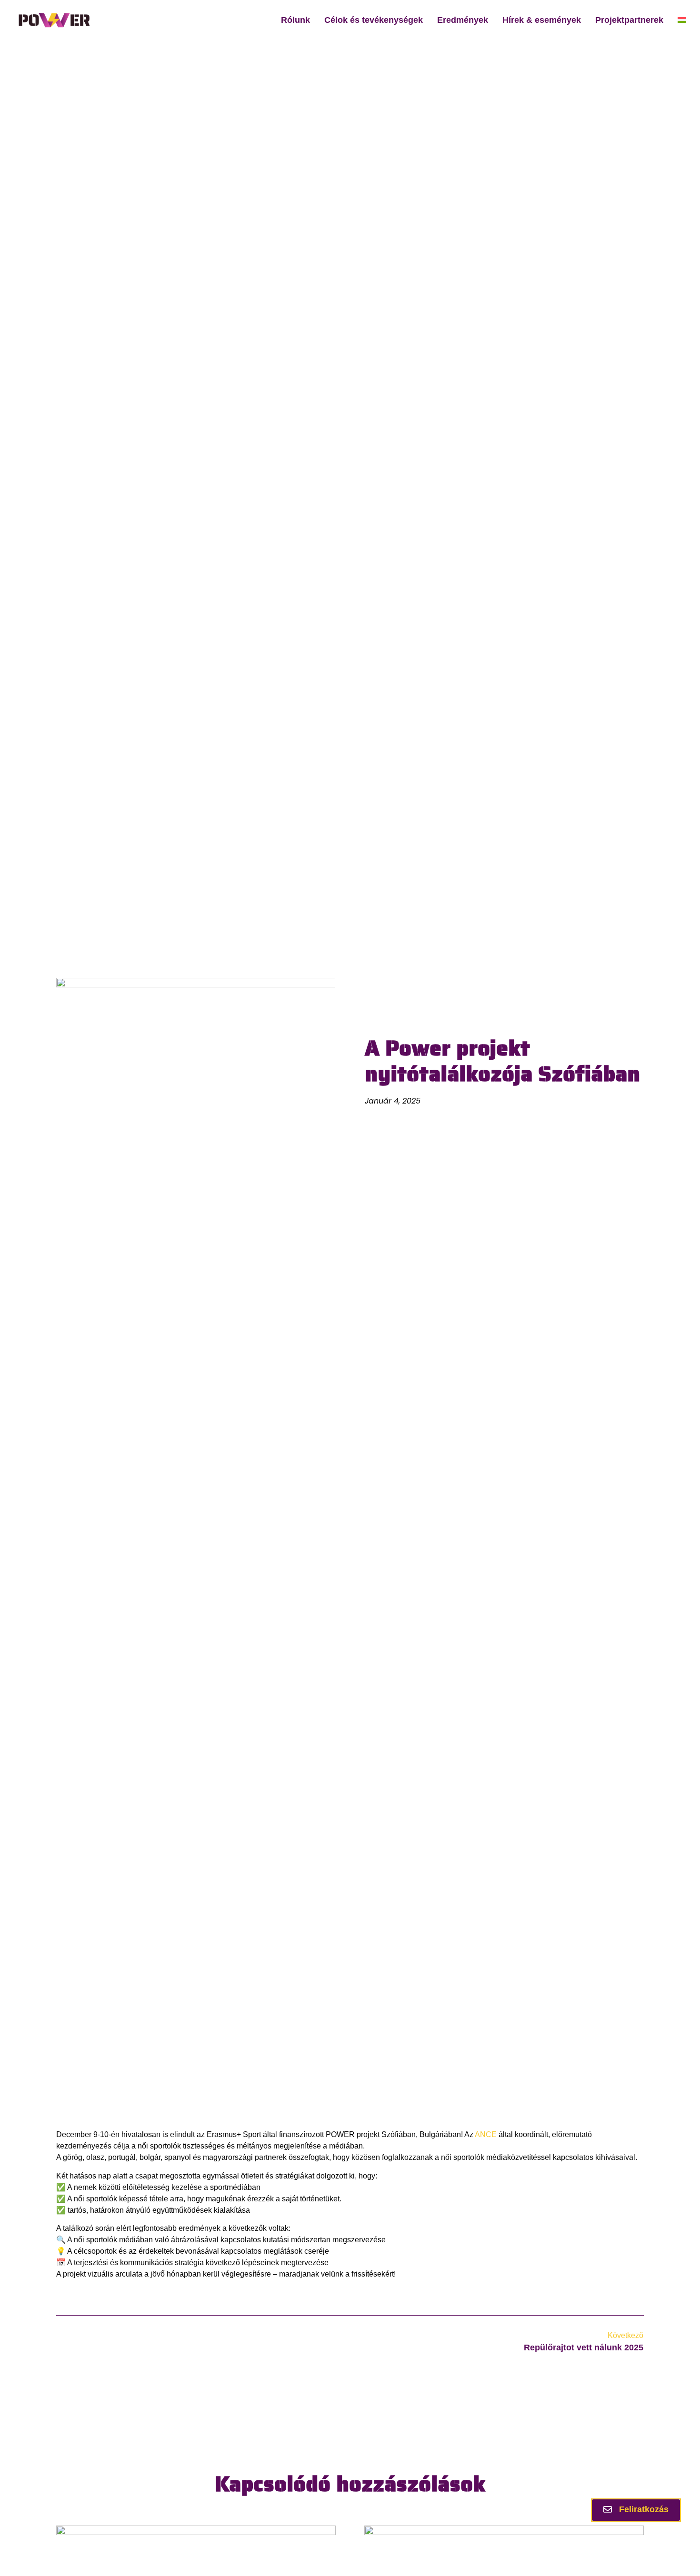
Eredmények (463, 20)
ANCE (486, 2134)
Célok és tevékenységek (374, 20)
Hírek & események (542, 20)
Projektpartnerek (629, 20)
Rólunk (295, 20)
